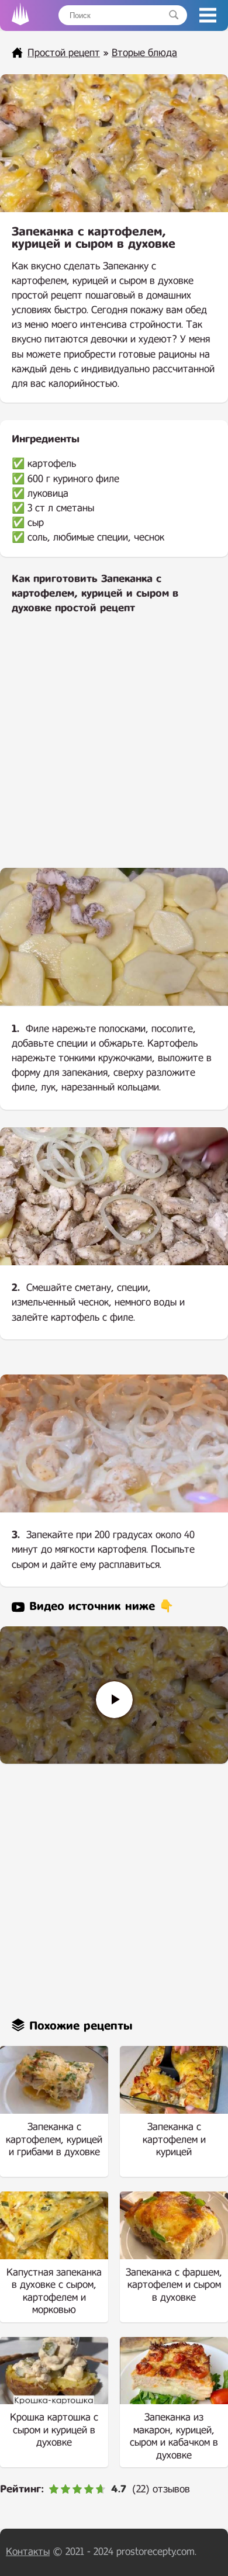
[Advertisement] (114, 749)
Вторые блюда (144, 53)
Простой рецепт (64, 53)
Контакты (28, 2552)
